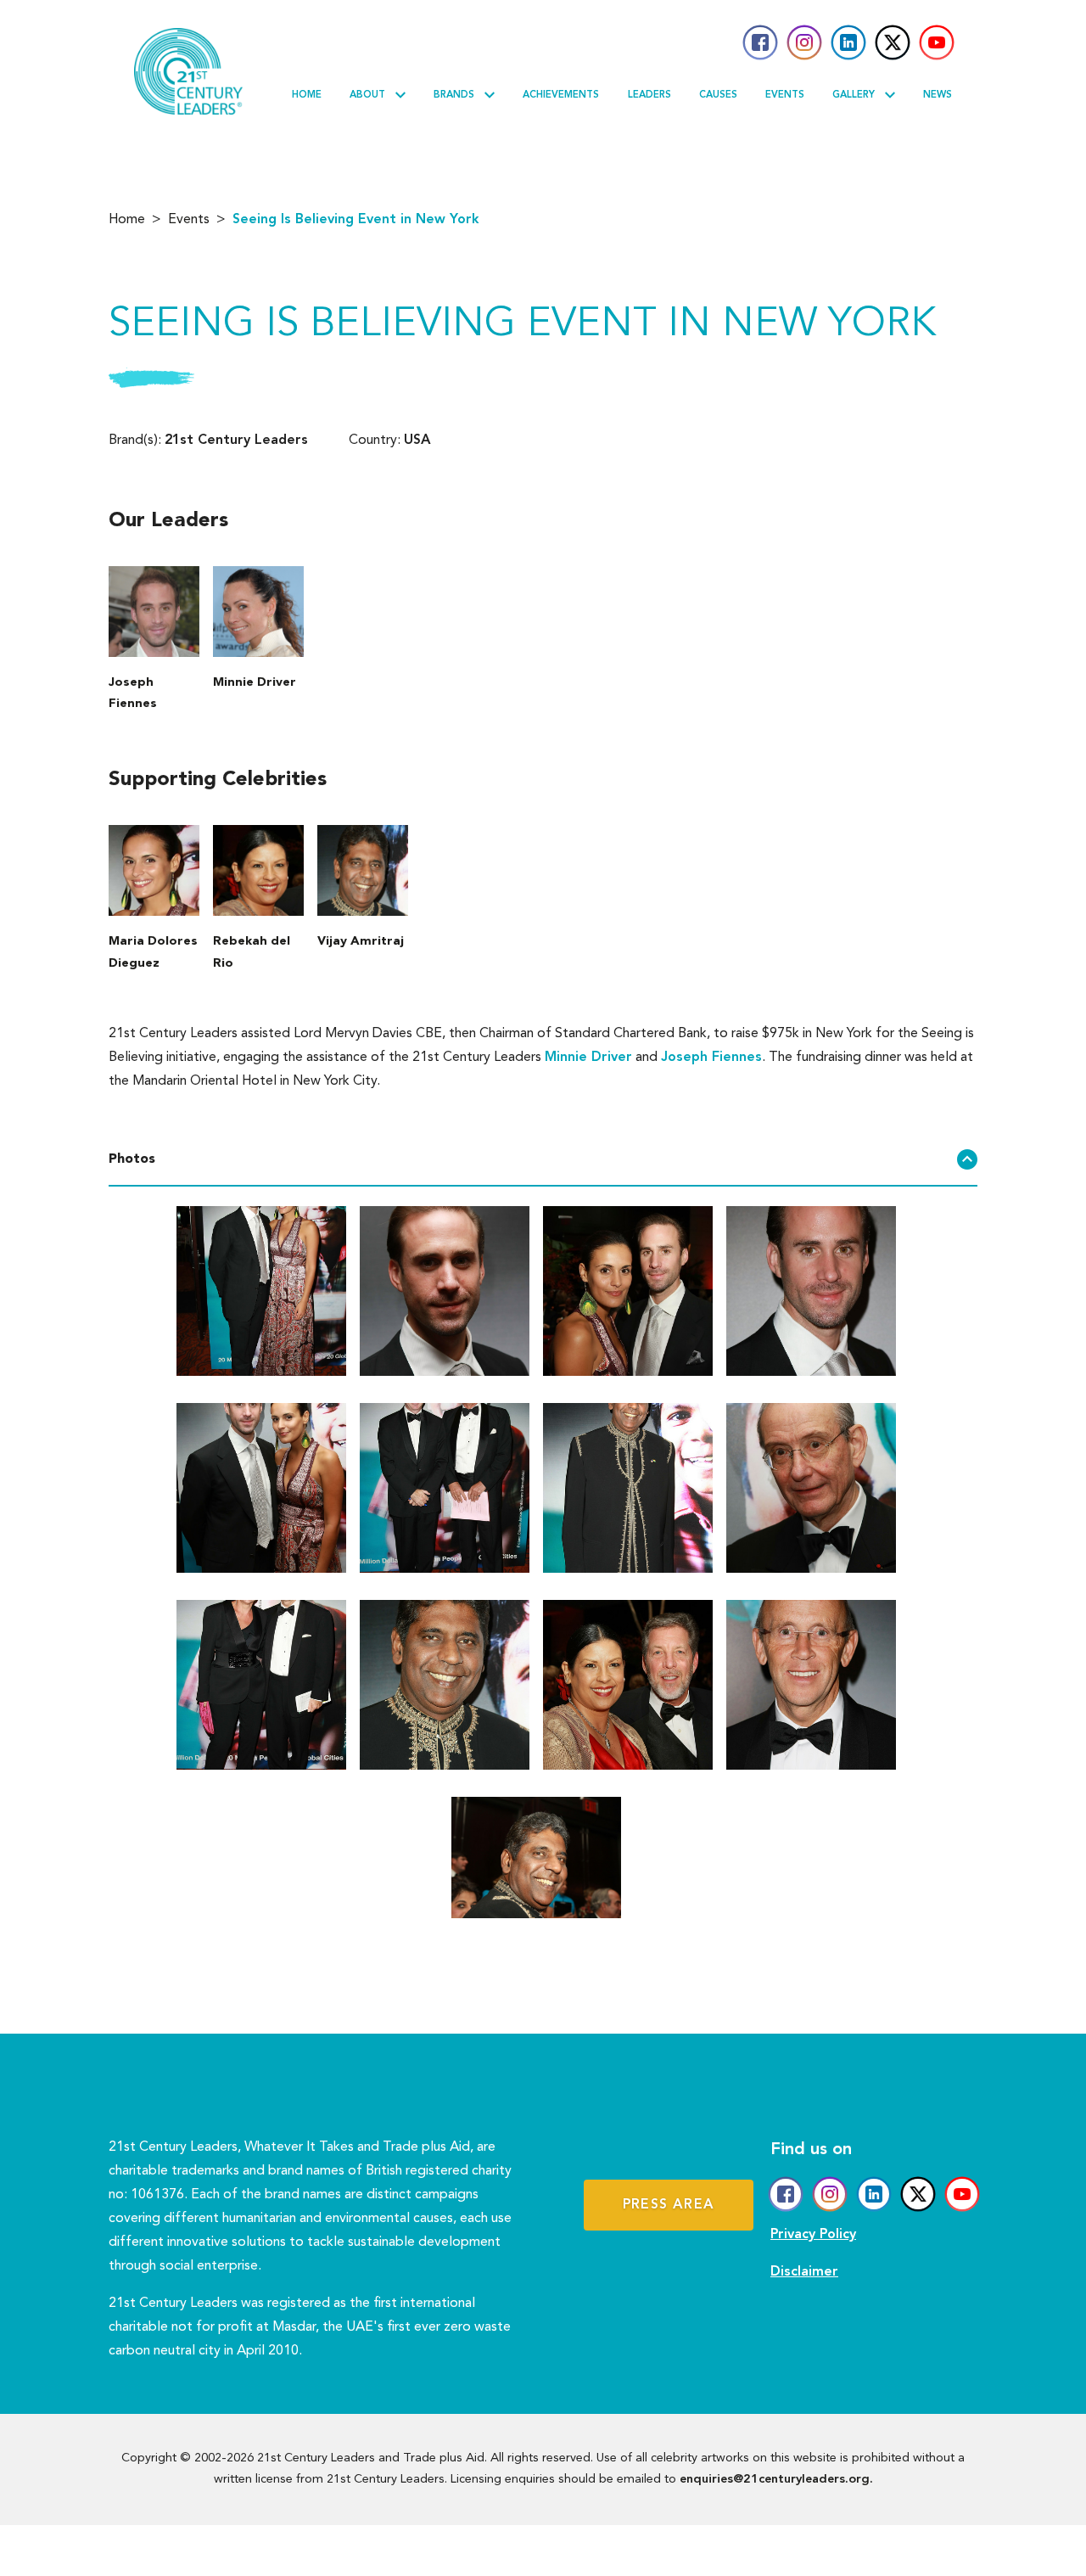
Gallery (854, 95)
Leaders (649, 95)
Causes (718, 95)
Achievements (561, 95)
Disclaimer (804, 2272)
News (938, 95)
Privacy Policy (813, 2235)
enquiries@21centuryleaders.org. (776, 2480)
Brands (454, 95)
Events (785, 95)
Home (307, 95)
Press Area (669, 2205)
